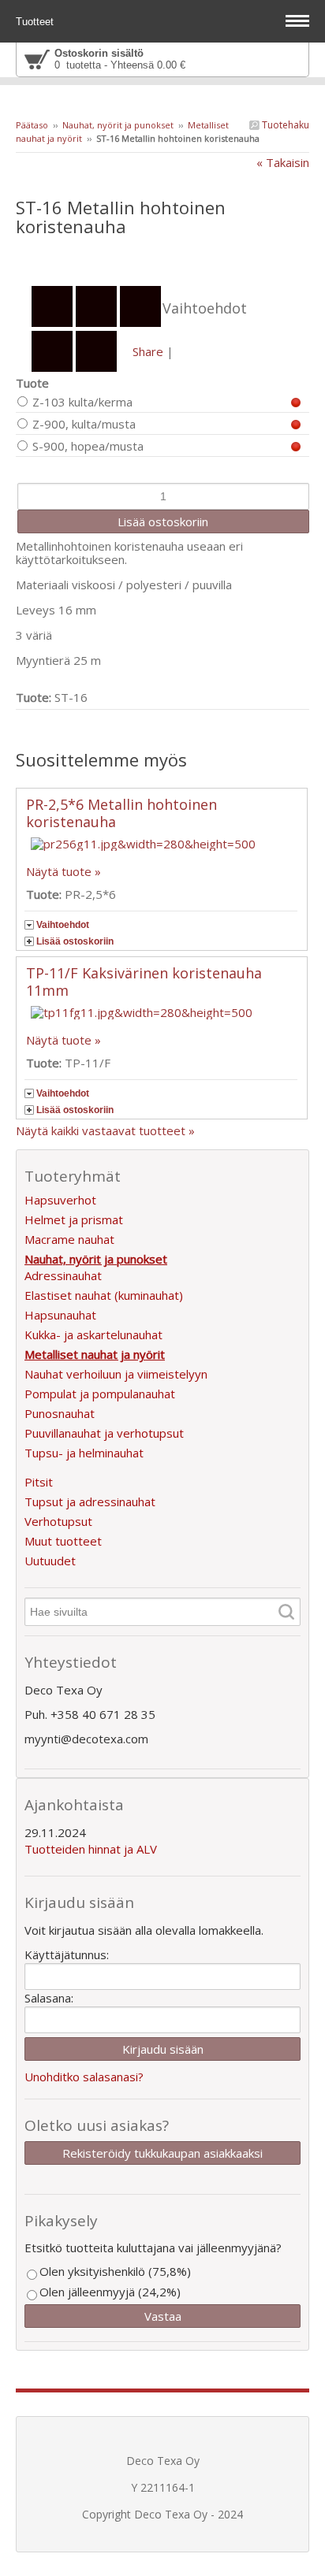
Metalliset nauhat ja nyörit (95, 1354)
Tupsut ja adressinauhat (90, 1501)
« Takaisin (283, 162)
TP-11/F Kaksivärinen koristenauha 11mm (144, 982)
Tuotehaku (284, 125)
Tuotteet (36, 22)
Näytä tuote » (64, 871)
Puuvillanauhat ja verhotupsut (104, 1433)
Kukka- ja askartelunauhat (93, 1334)
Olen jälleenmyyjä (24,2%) (110, 2292)
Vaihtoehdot (63, 925)
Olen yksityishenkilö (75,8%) (115, 2271)
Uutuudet (50, 1561)
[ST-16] (162, 258)
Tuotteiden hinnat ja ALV (91, 1849)
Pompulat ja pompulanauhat (100, 1394)
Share (148, 351)
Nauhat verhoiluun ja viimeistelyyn (116, 1374)
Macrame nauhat (69, 1239)
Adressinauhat (63, 1275)
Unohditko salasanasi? (84, 2077)
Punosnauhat (60, 1413)
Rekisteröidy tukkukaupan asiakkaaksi (162, 2153)
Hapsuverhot (60, 1200)
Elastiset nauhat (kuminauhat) (104, 1295)
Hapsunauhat (60, 1315)
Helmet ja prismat (74, 1219)
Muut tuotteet (63, 1541)
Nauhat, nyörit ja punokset (118, 125)
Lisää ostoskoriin (75, 941)
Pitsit (39, 1482)
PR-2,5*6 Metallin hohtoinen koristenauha (121, 813)
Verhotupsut (58, 1521)
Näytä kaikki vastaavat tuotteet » (105, 1130)
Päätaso (32, 125)
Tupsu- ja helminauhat (84, 1453)
